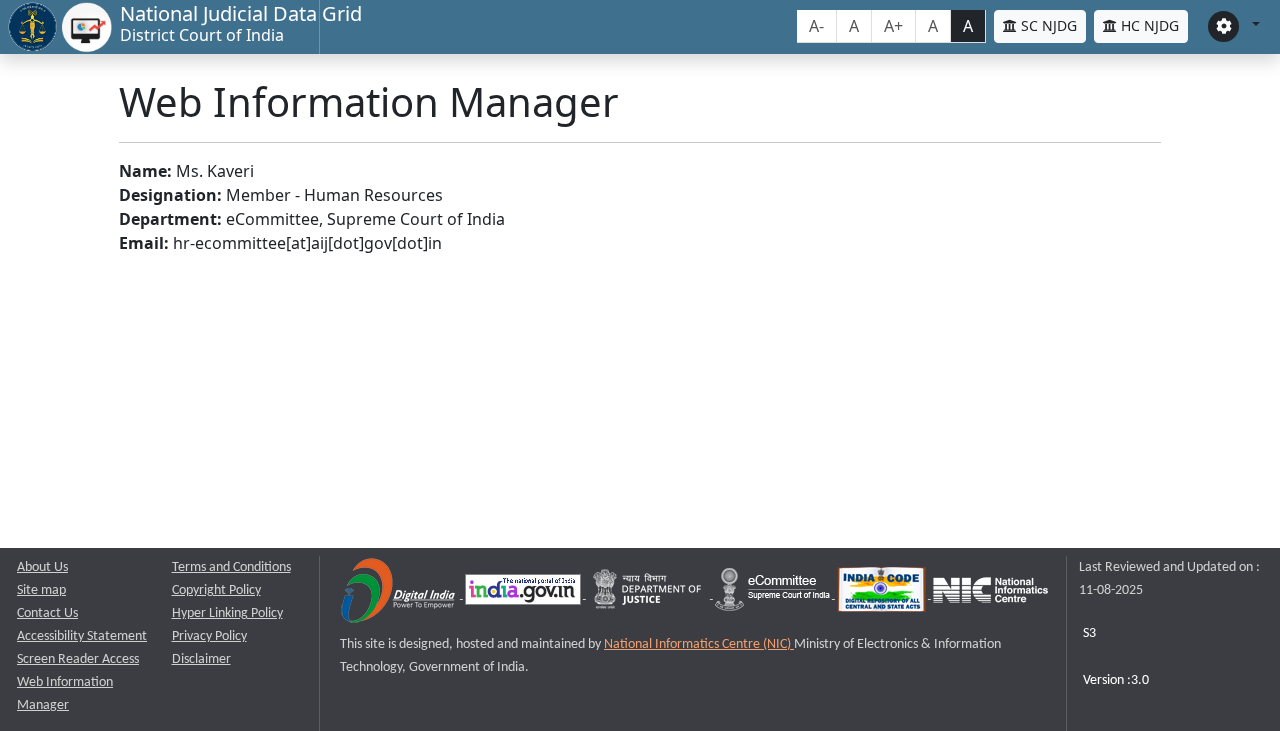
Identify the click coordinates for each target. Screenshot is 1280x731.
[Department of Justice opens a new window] (649, 594)
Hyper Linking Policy (227, 613)
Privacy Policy (209, 636)
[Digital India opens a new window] (399, 594)
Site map (41, 590)
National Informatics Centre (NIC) (699, 644)
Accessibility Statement (82, 636)
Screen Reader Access (78, 659)
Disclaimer (201, 659)
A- (816, 26)
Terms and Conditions (231, 567)
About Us (42, 567)
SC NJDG (1047, 25)
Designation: (170, 195)
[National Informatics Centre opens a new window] (990, 594)
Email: (144, 243)
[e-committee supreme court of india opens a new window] (774, 594)
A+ (893, 26)
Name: (145, 171)
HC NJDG (1148, 25)
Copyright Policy (216, 590)
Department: (170, 219)
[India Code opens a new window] (883, 594)
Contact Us (47, 613)
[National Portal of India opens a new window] (524, 594)
